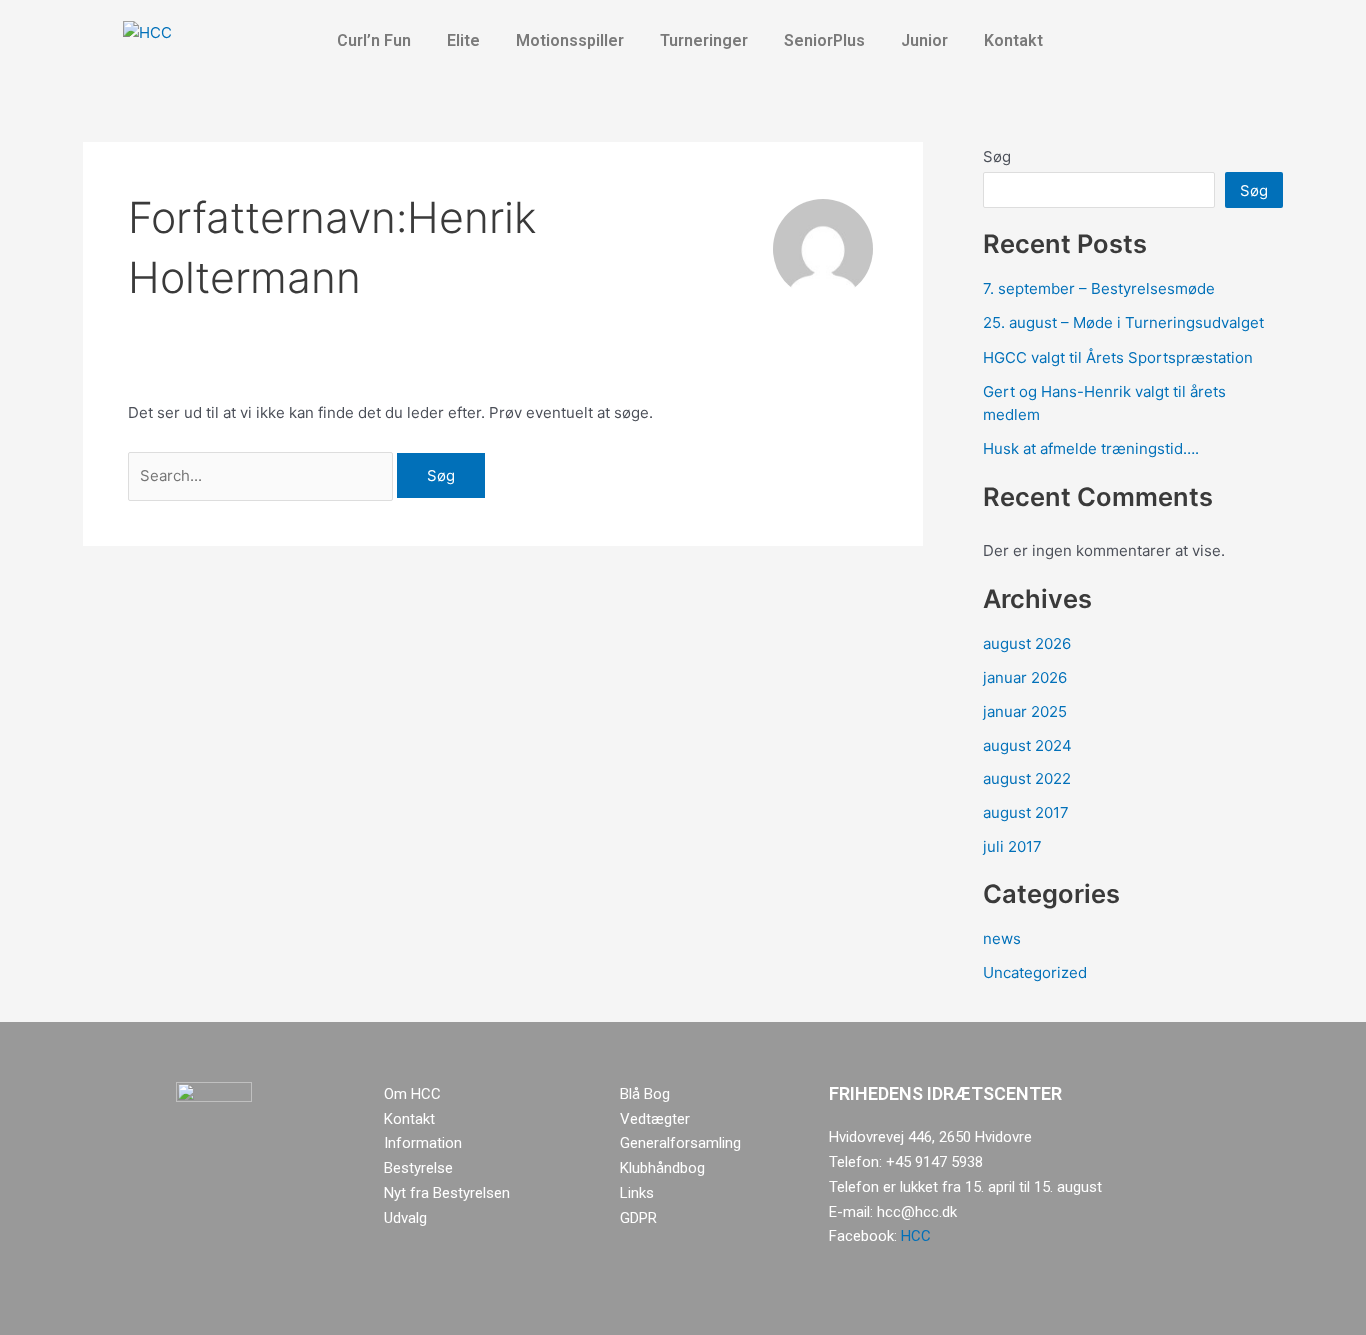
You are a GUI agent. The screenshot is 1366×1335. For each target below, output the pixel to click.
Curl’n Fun (374, 40)
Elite (463, 40)
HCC (916, 1236)
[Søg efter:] (262, 475)
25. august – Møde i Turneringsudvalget (1123, 322)
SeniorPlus (824, 40)
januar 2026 (1025, 677)
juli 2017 (1012, 846)
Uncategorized (1035, 972)
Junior (924, 40)
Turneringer (704, 40)
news (1002, 938)
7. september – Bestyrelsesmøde (1099, 288)
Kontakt (1013, 40)
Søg (997, 156)
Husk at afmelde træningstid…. (1091, 448)
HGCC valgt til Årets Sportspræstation (1118, 357)
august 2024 (1027, 745)
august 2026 (1027, 643)
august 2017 (1026, 812)
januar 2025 (1025, 711)
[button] (379, 41)
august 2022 (1027, 778)
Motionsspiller (570, 40)
